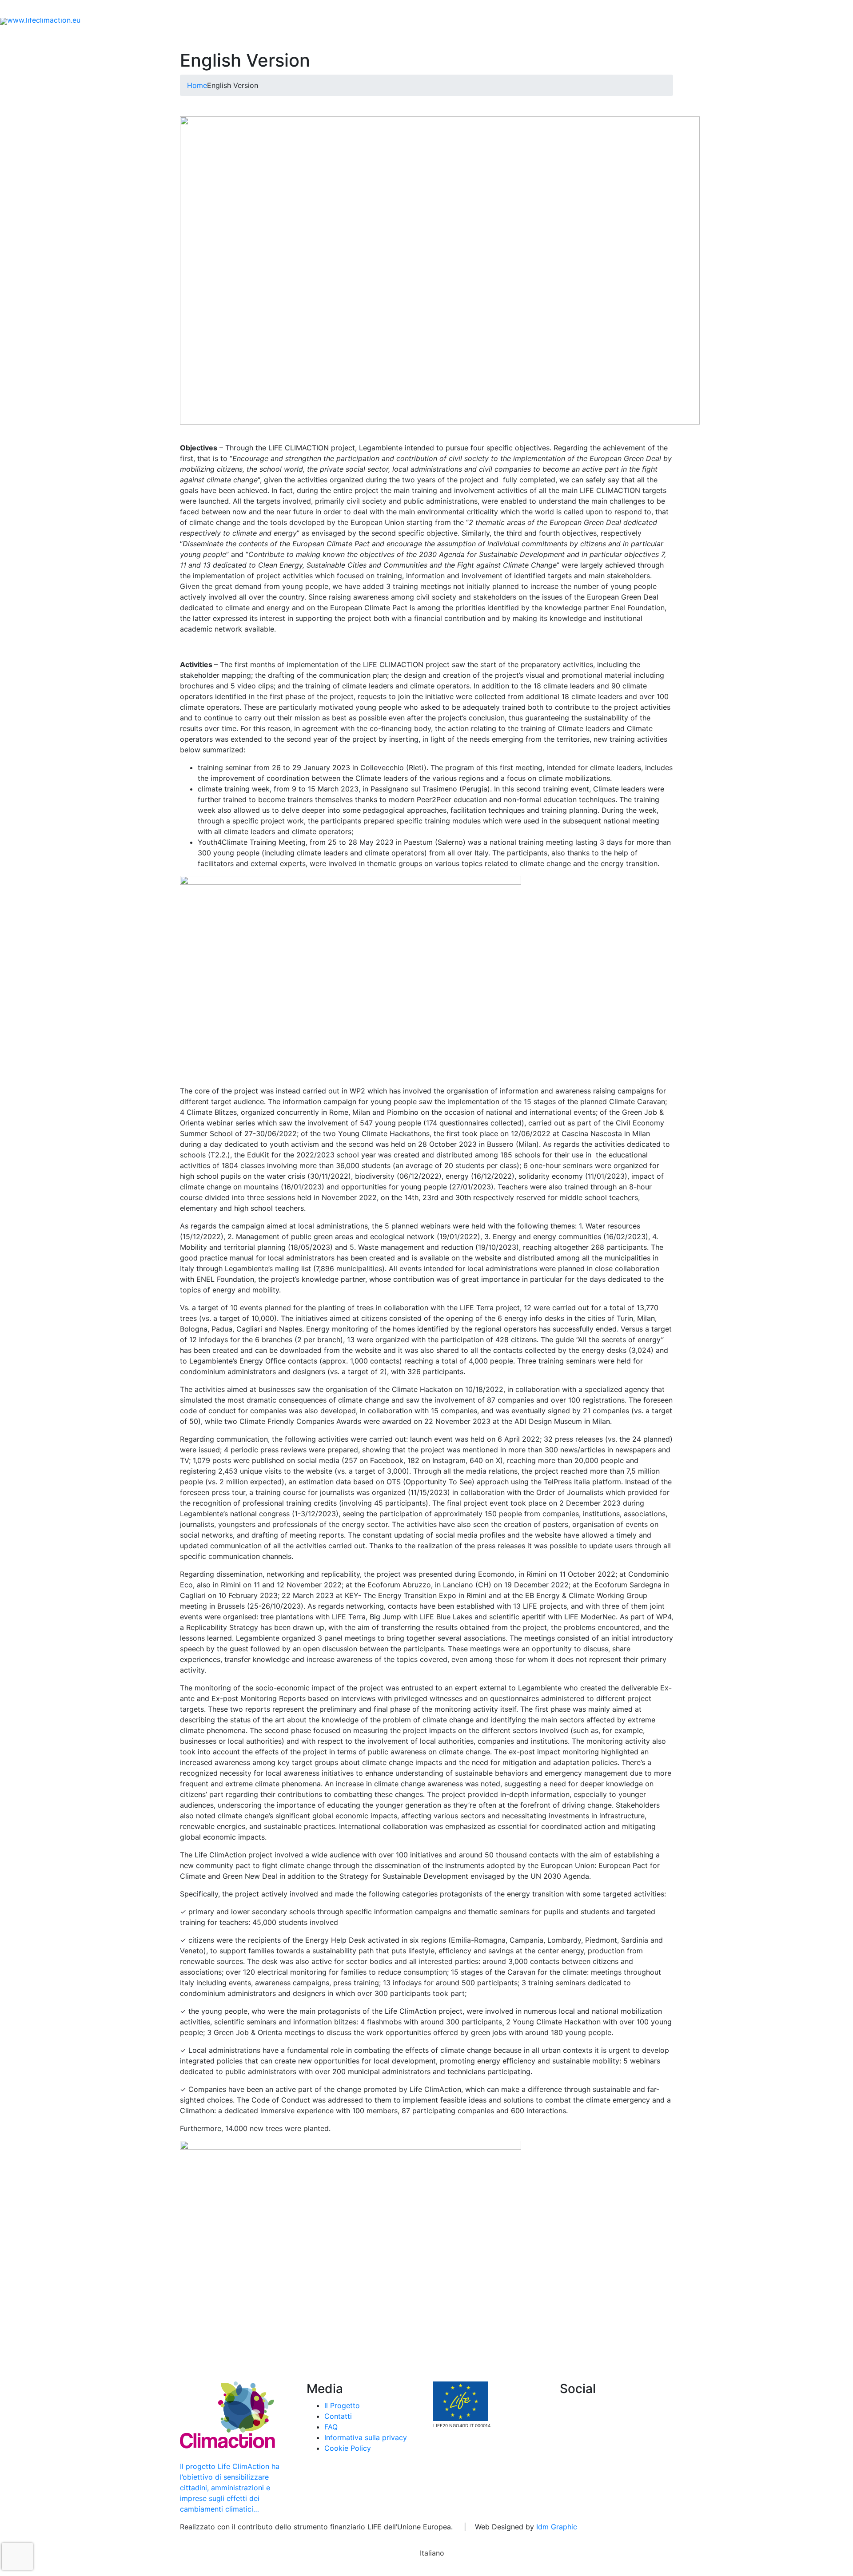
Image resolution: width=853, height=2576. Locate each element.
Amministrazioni (446, 37)
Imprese (392, 37)
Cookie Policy (348, 2448)
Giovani (351, 37)
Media (608, 37)
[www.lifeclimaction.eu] (40, 20)
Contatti (234, 9)
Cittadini (304, 37)
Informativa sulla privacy (366, 2437)
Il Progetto (216, 37)
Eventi (109, 9)
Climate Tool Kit (514, 37)
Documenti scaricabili (170, 9)
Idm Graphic (557, 2527)
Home (174, 37)
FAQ (269, 9)
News (75, 9)
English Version (664, 37)
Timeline (570, 37)
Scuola (265, 37)
